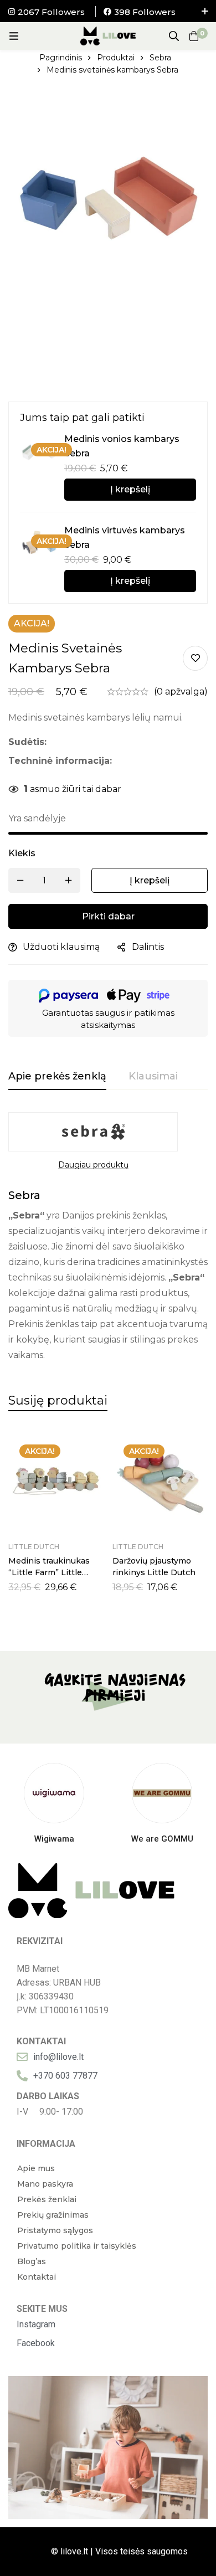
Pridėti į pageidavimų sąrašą (195, 658)
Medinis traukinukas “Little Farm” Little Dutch (49, 1572)
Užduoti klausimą (61, 947)
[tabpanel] (108, 1238)
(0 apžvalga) (181, 691)
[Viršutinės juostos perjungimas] (205, 11)
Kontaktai (37, 2277)
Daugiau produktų (93, 1165)
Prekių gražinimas (53, 2215)
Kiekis (22, 853)
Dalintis (148, 947)
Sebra (160, 58)
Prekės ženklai (47, 2199)
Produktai (116, 58)
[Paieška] (174, 36)
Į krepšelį (130, 489)
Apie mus (36, 2168)
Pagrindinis (61, 58)
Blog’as (32, 2261)
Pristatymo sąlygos (55, 2230)
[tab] (57, 1077)
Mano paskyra (45, 2184)
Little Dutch (34, 1547)
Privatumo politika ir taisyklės (77, 2246)
